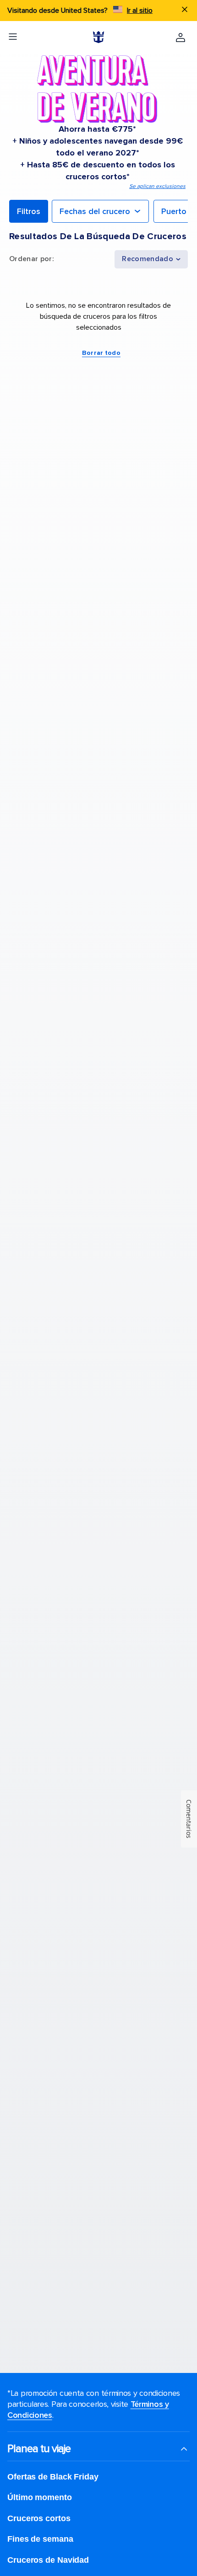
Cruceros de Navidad (48, 2560)
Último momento (40, 2497)
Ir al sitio (140, 11)
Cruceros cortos (39, 2518)
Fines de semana (40, 2539)
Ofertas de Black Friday (53, 2477)
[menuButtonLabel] (13, 37)
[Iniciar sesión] (181, 37)
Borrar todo (101, 353)
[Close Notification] (185, 11)
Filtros (29, 211)
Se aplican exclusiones (157, 186)
